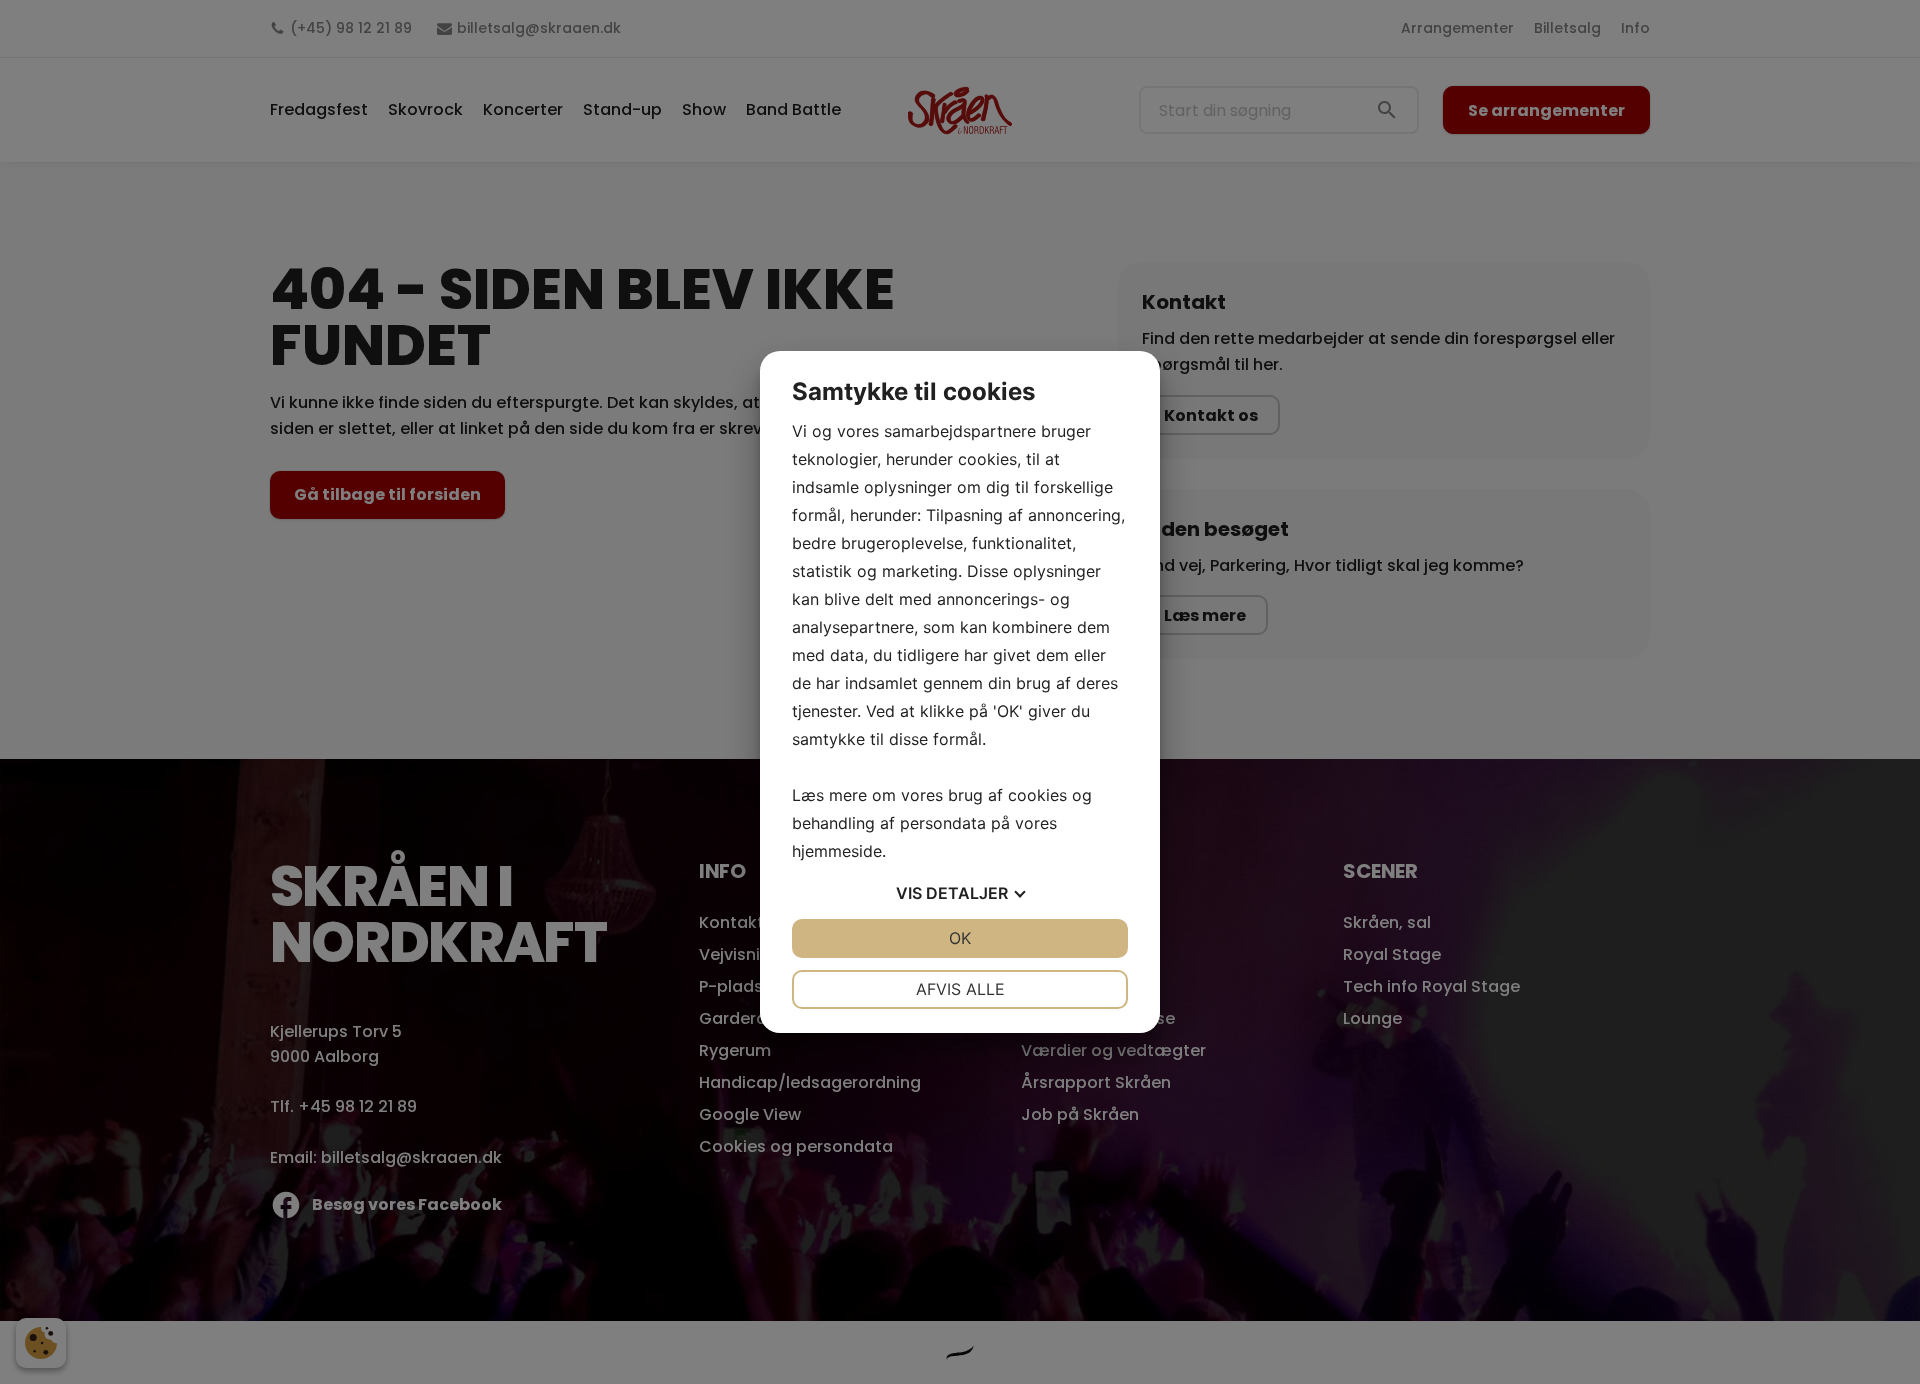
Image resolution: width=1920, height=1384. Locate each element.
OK (960, 938)
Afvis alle (960, 989)
